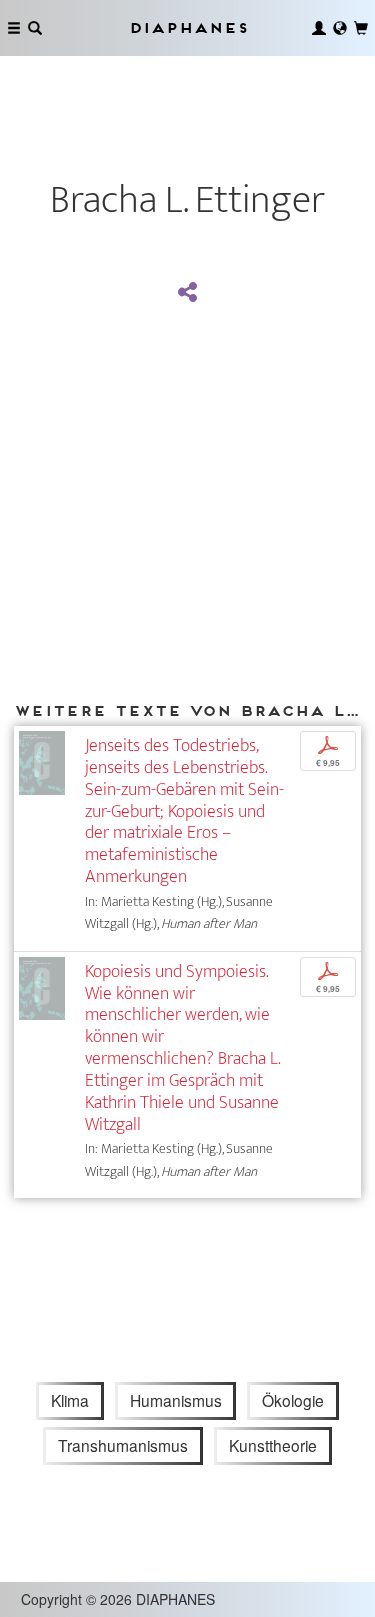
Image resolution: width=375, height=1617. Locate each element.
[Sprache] (340, 28)
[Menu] (14, 28)
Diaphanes (188, 27)
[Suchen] (35, 28)
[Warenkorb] (361, 28)
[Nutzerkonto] (319, 28)
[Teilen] (187, 293)
